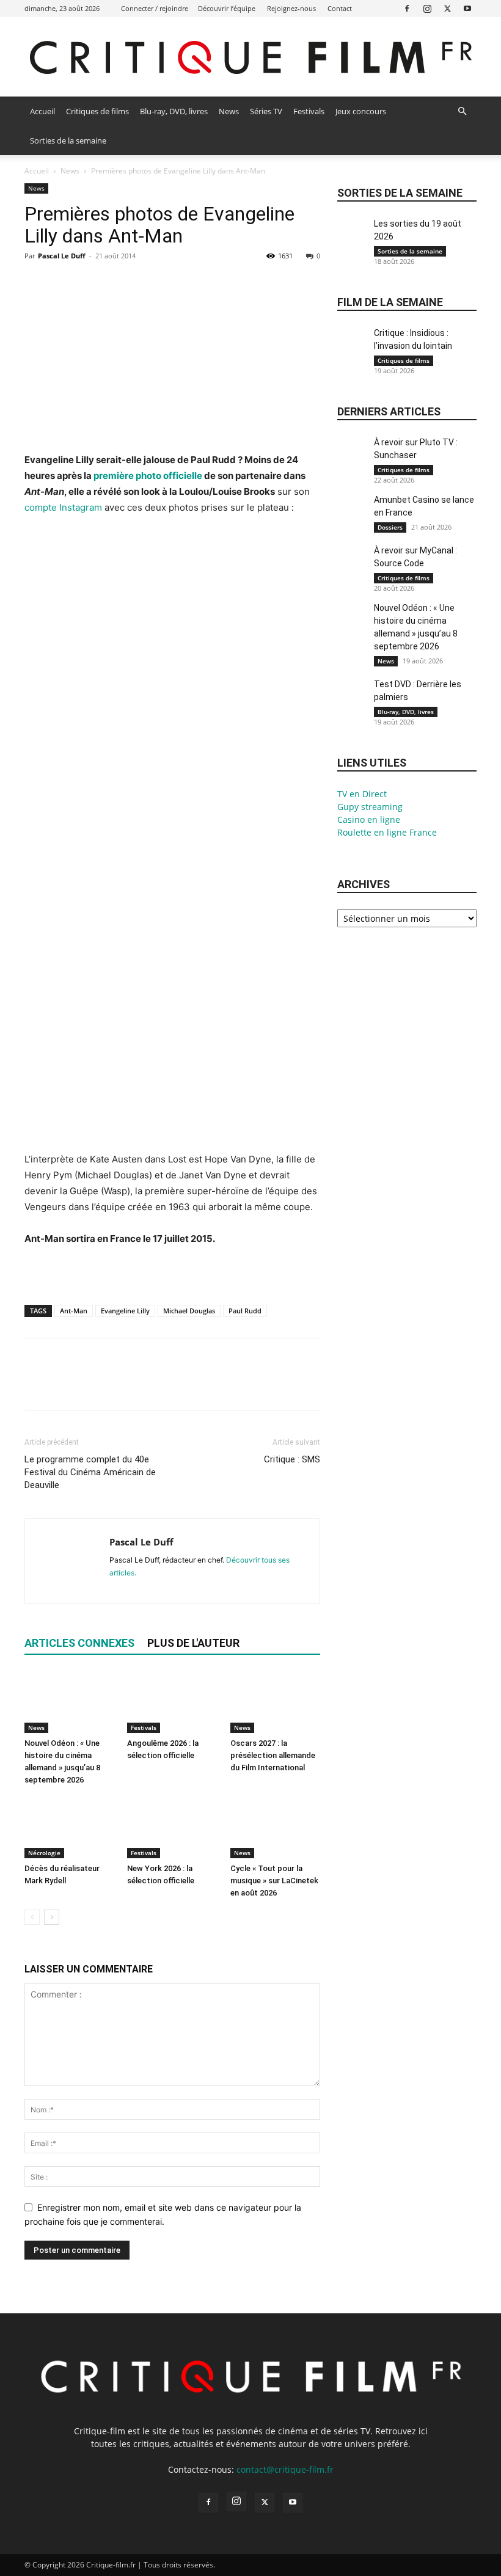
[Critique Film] (250, 58)
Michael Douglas (189, 1311)
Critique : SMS (292, 1459)
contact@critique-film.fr (285, 2469)
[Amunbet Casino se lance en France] (353, 514)
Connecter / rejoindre (155, 8)
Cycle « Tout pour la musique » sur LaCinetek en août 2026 (274, 1881)
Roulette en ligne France (387, 832)
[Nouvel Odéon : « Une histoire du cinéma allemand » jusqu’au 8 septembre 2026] (69, 1702)
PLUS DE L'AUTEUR (193, 1643)
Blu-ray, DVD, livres (174, 111)
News (229, 111)
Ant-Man (74, 1311)
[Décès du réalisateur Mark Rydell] (69, 1827)
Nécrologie (44, 1853)
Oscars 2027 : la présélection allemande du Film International (273, 1755)
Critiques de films (97, 111)
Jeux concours (361, 111)
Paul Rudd (245, 1311)
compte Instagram (63, 507)
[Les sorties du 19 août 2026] (353, 238)
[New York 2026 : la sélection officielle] (172, 1827)
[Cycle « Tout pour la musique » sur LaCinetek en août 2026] (275, 1827)
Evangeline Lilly (125, 1311)
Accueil (42, 111)
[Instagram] (427, 8)
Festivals (309, 111)
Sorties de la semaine (68, 140)
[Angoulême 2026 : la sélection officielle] (172, 1702)
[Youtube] (467, 8)
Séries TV (266, 111)
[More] (150, 283)
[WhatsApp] (121, 283)
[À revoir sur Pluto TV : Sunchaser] (353, 457)
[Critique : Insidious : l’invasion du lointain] (353, 347)
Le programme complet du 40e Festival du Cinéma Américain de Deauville (90, 1472)
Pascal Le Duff (62, 256)
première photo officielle (148, 476)
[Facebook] (407, 8)
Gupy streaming (370, 807)
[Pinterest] (93, 283)
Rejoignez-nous (291, 8)
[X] (447, 8)
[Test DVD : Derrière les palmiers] (353, 699)
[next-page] (52, 1917)
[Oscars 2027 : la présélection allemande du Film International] (275, 1702)
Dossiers (390, 527)
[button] (462, 111)
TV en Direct (362, 794)
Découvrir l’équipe (227, 8)
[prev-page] (32, 1917)
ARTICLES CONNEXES (79, 1643)
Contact (340, 8)
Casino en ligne (369, 819)
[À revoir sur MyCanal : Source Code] (353, 565)
